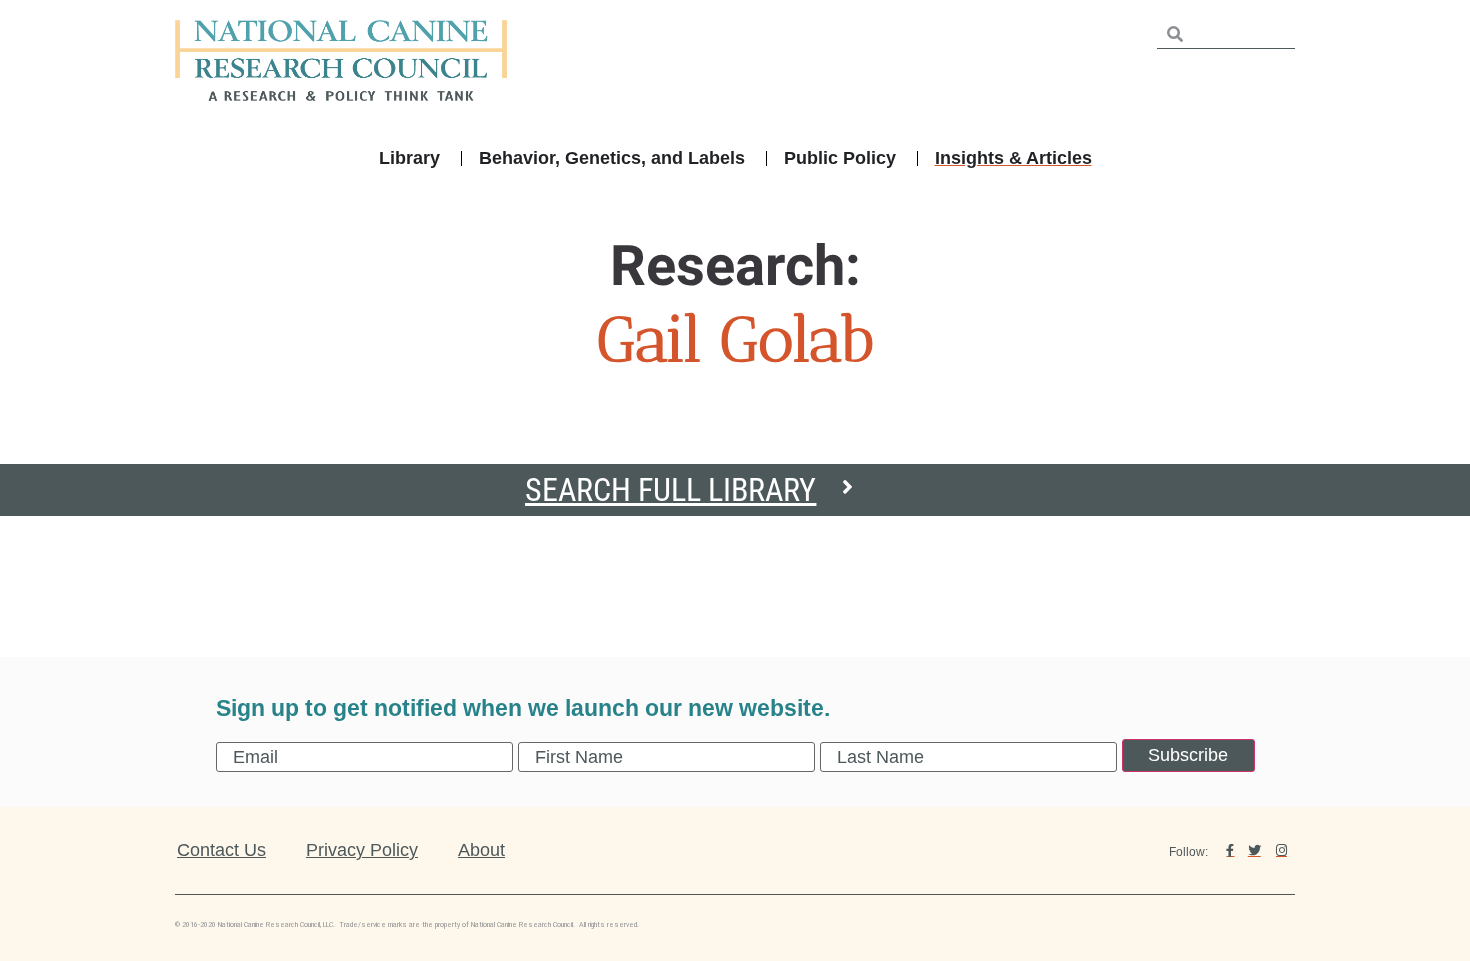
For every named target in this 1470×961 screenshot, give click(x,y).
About (481, 850)
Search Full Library (670, 490)
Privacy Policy (362, 850)
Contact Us (221, 850)
